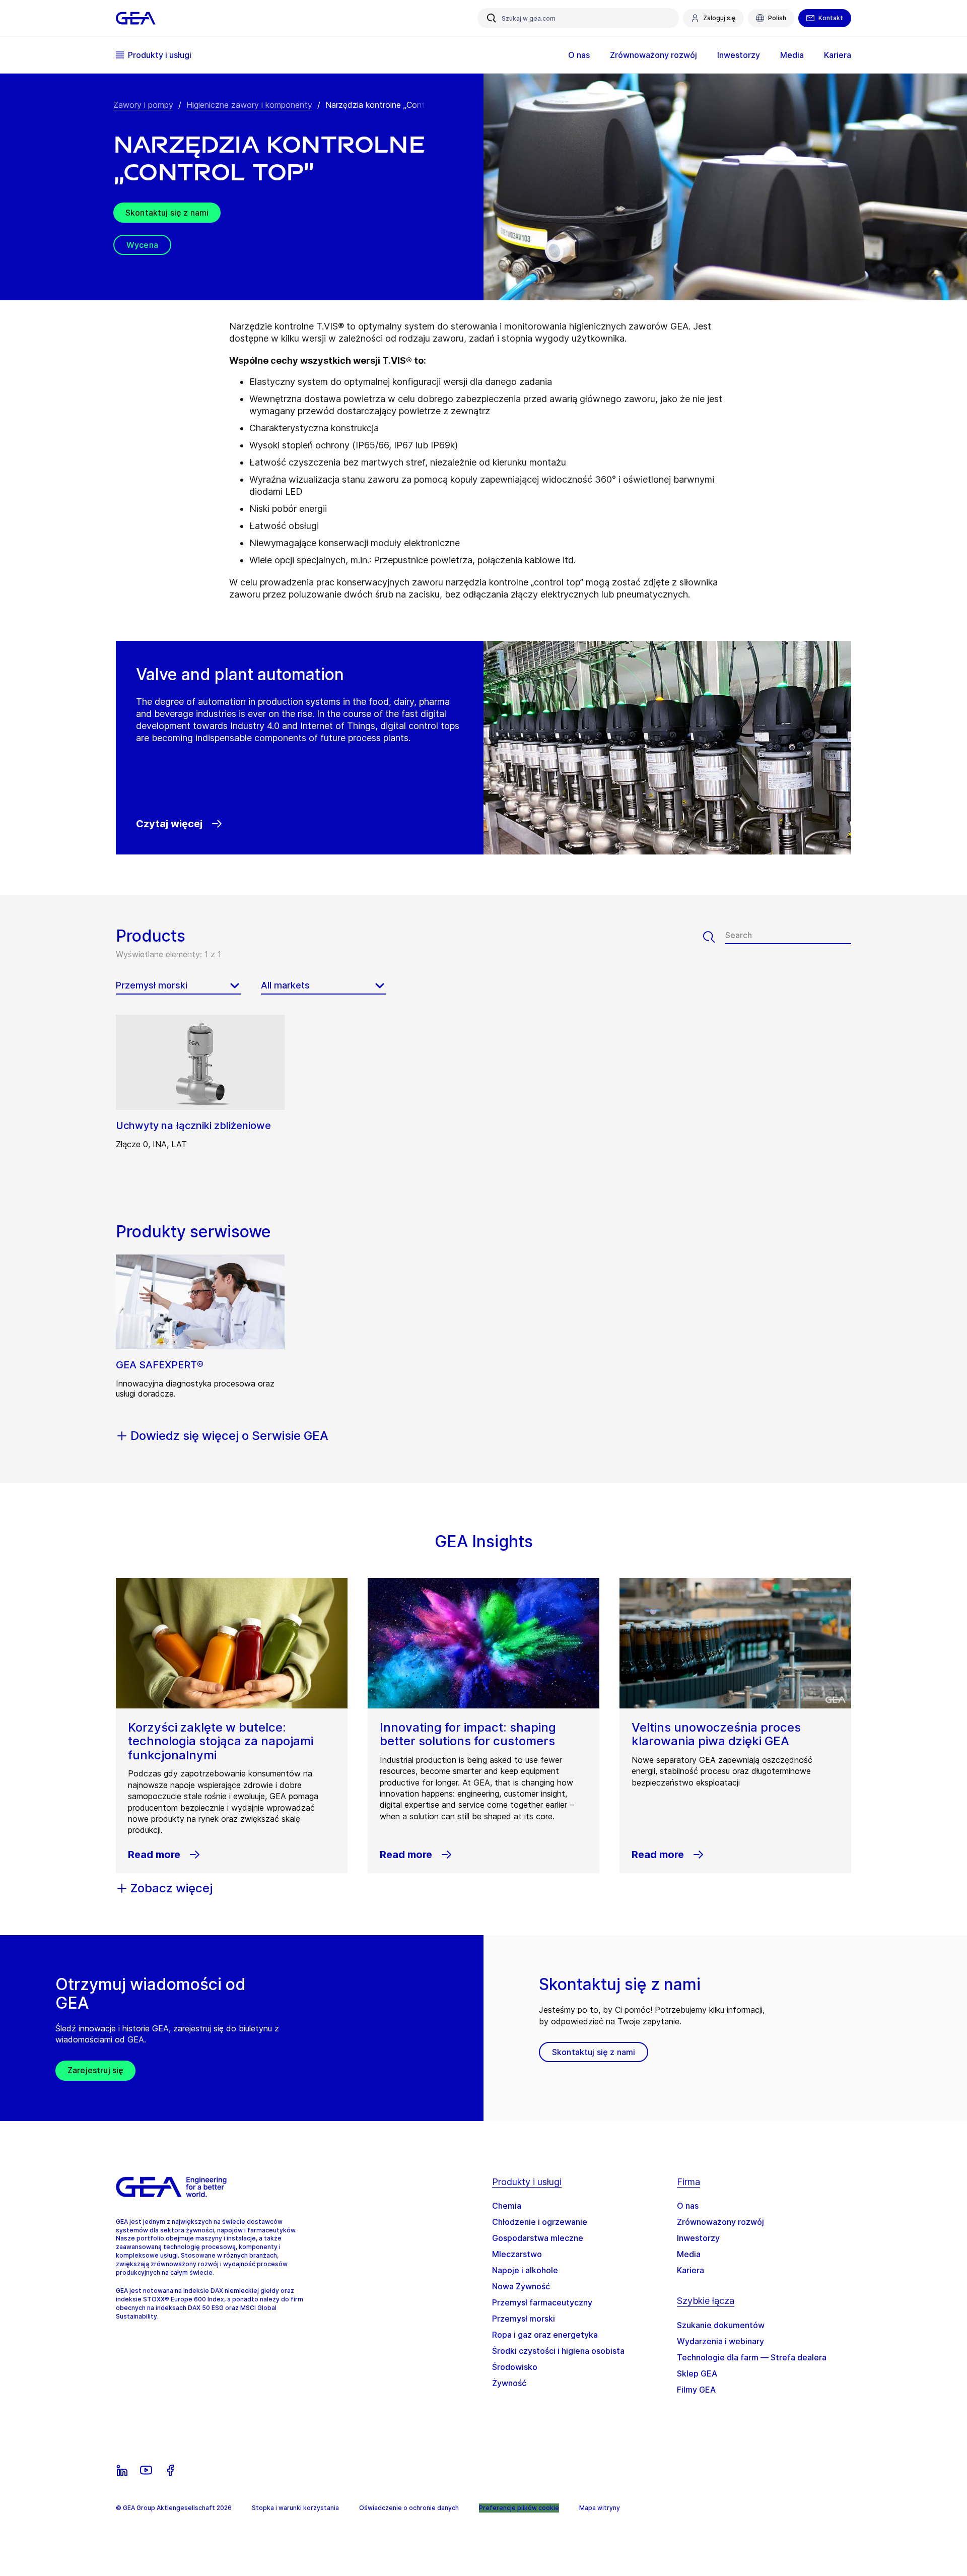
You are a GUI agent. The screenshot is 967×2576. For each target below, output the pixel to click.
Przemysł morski (524, 2319)
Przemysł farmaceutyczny (542, 2302)
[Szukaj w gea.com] (492, 18)
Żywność (509, 2383)
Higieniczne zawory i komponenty (249, 105)
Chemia (507, 2206)
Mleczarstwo (517, 2254)
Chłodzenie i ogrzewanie (540, 2222)
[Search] (714, 937)
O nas (688, 2206)
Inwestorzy (698, 2238)
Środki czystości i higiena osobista (558, 2351)
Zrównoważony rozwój (720, 2222)
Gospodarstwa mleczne (538, 2238)
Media (689, 2254)
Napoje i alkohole (525, 2270)
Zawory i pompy (143, 105)
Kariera (690, 2270)
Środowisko (515, 2367)
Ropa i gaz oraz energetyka (545, 2335)
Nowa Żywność (521, 2286)
